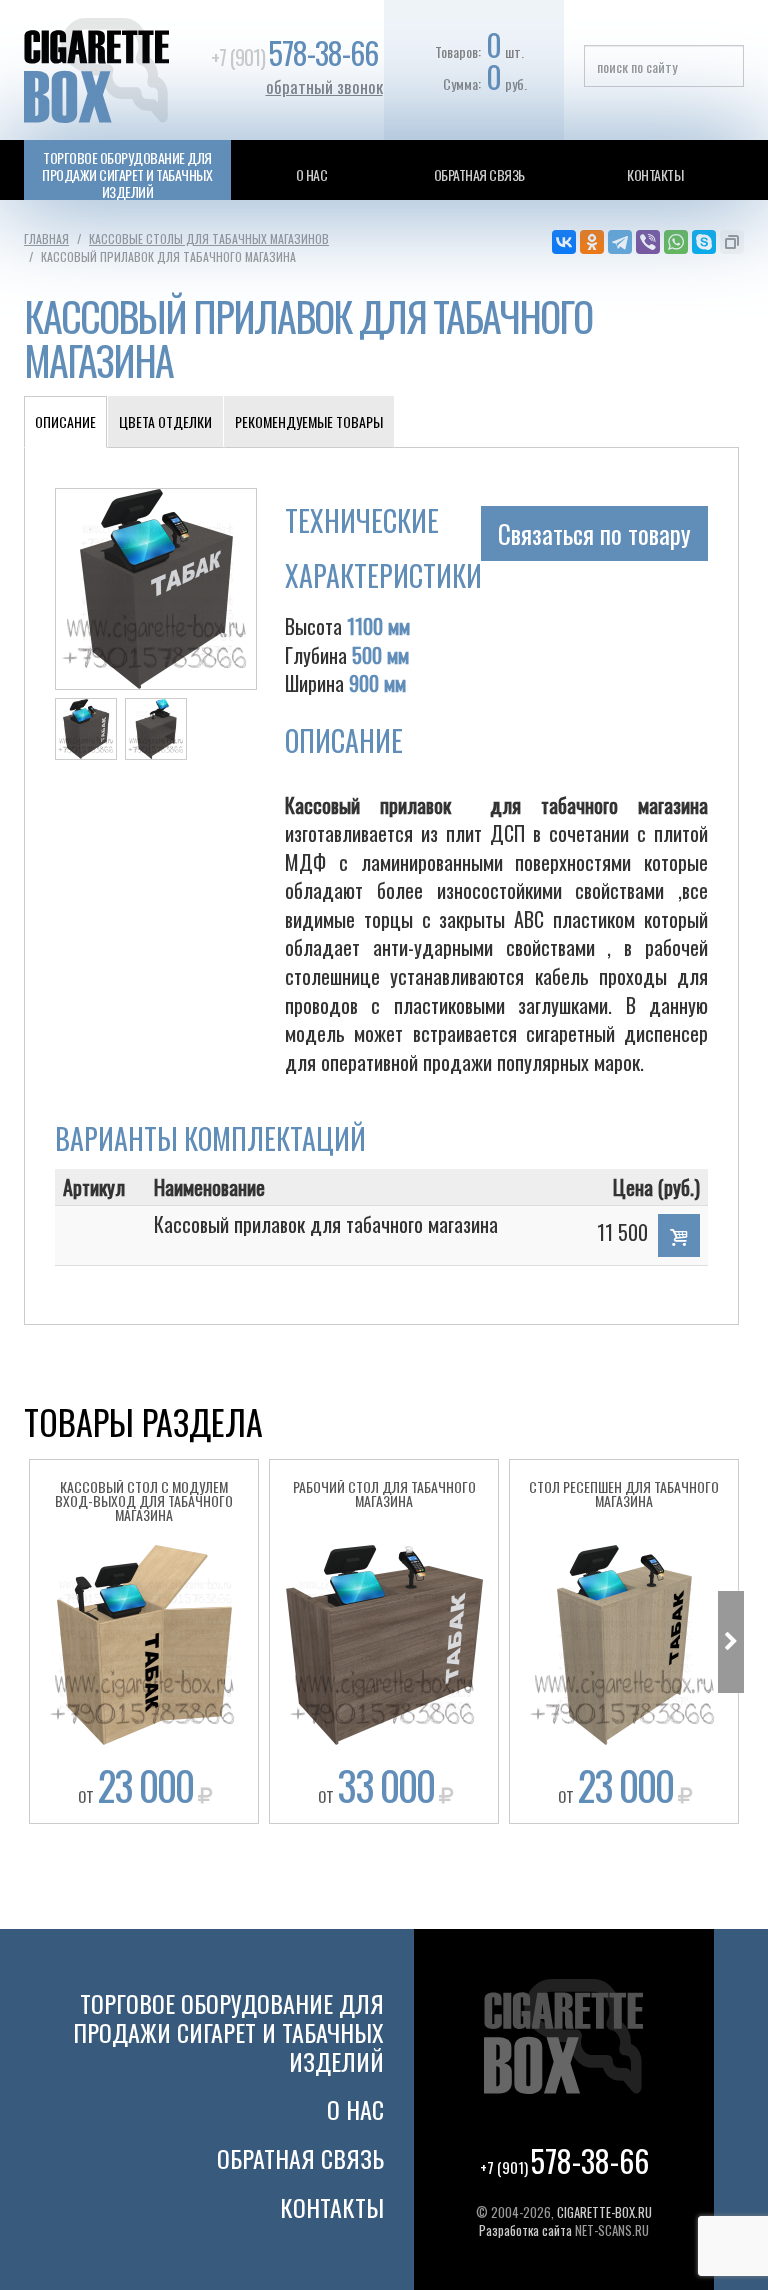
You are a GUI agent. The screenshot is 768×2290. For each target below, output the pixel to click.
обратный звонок (324, 87)
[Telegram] (620, 242)
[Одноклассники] (592, 242)
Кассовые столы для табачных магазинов (209, 238)
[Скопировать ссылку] (732, 242)
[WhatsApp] (676, 242)
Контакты (655, 174)
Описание (65, 421)
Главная (46, 238)
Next (731, 1642)
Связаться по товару (594, 533)
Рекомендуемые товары (309, 421)
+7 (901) (294, 57)
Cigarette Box (114, 70)
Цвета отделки (165, 421)
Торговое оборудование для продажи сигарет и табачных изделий (127, 174)
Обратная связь (479, 174)
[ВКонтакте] (564, 242)
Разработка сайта (525, 2230)
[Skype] (704, 242)
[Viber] (648, 242)
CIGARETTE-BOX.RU (604, 2212)
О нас (312, 174)
